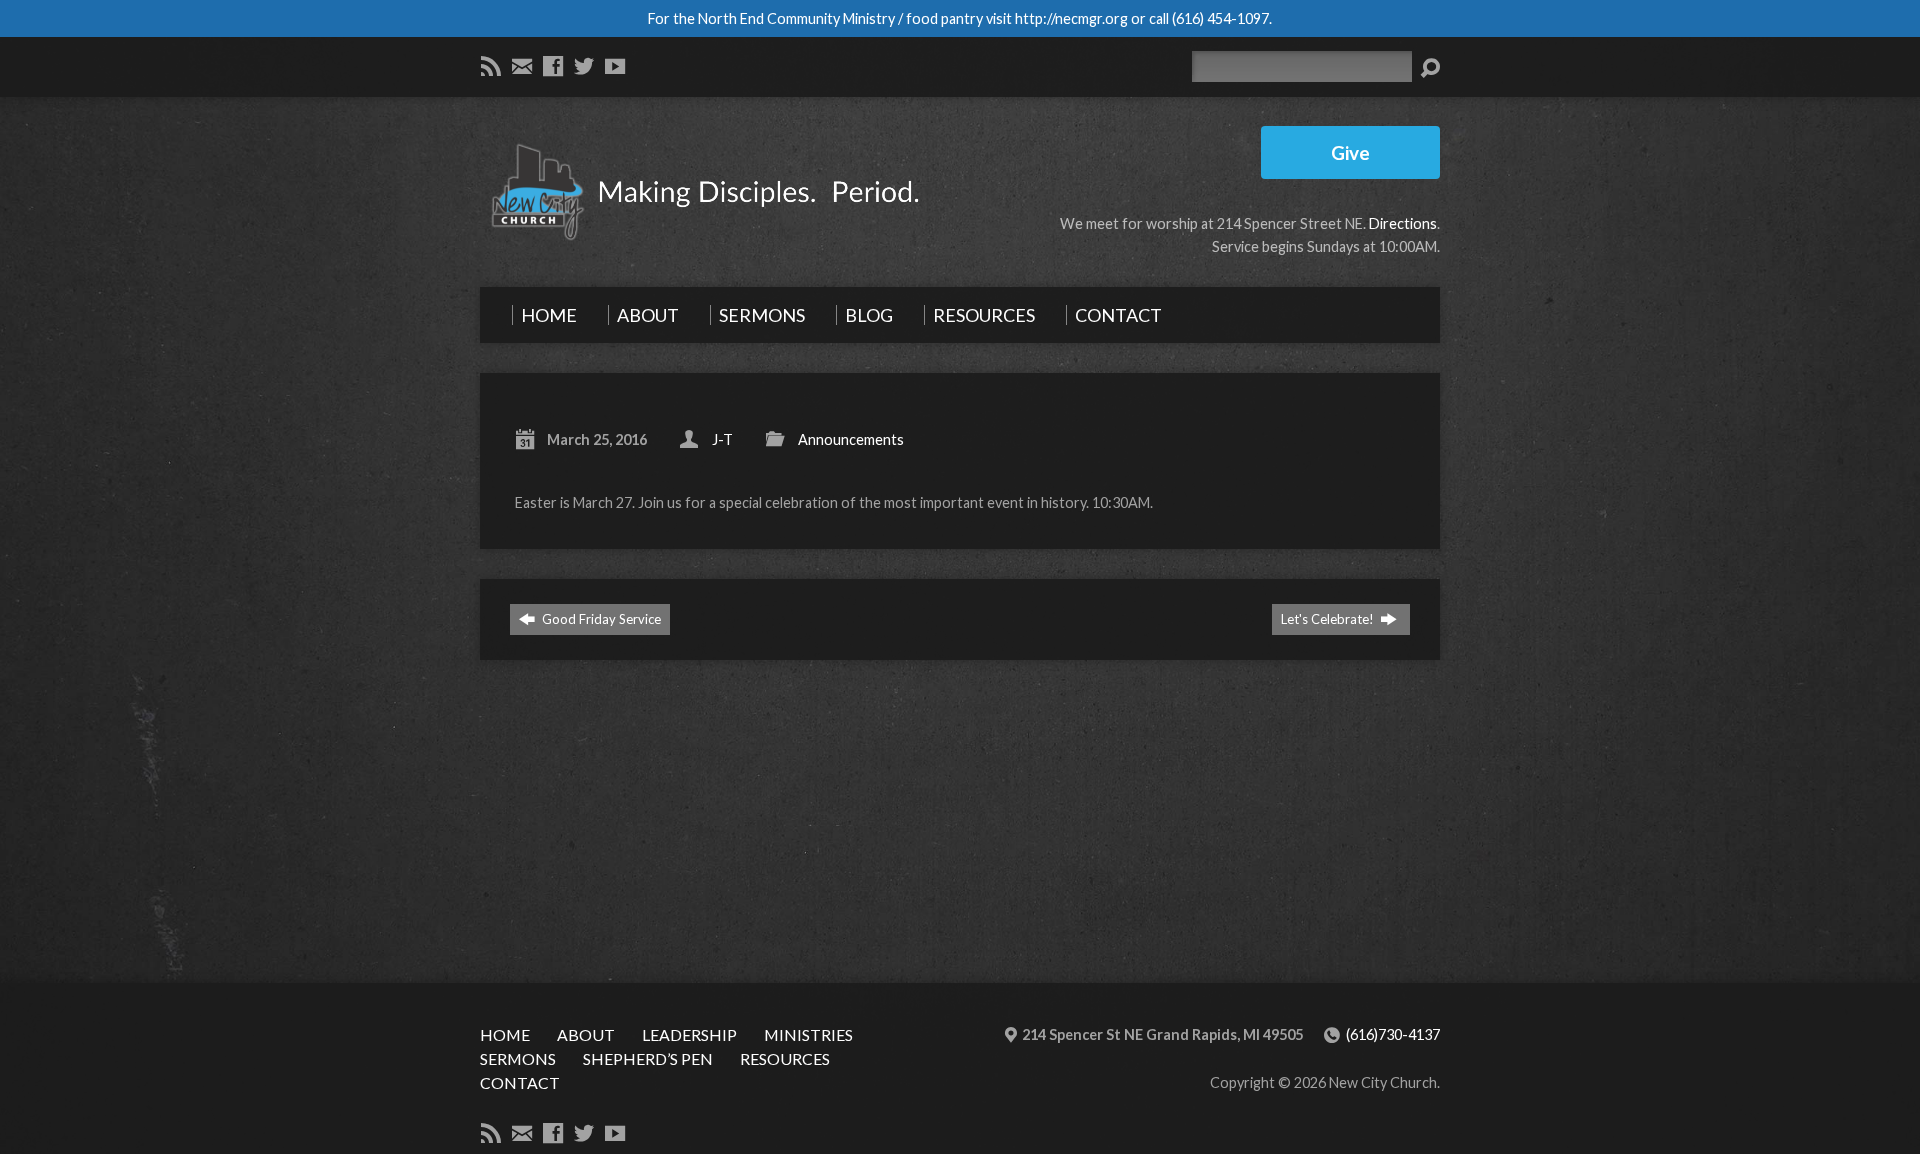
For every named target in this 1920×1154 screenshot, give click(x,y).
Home (505, 1034)
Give (1350, 152)
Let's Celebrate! (1329, 619)
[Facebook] (553, 66)
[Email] (522, 66)
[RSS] (491, 66)
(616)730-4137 (1393, 1034)
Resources (785, 1058)
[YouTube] (615, 66)
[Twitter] (584, 66)
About (586, 1034)
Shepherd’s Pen (648, 1058)
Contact (520, 1082)
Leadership (689, 1034)
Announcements (851, 439)
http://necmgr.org (1071, 18)
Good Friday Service (600, 619)
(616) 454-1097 (1220, 18)
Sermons (518, 1058)
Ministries (808, 1034)
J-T (722, 439)
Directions (1403, 223)
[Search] (1430, 68)
